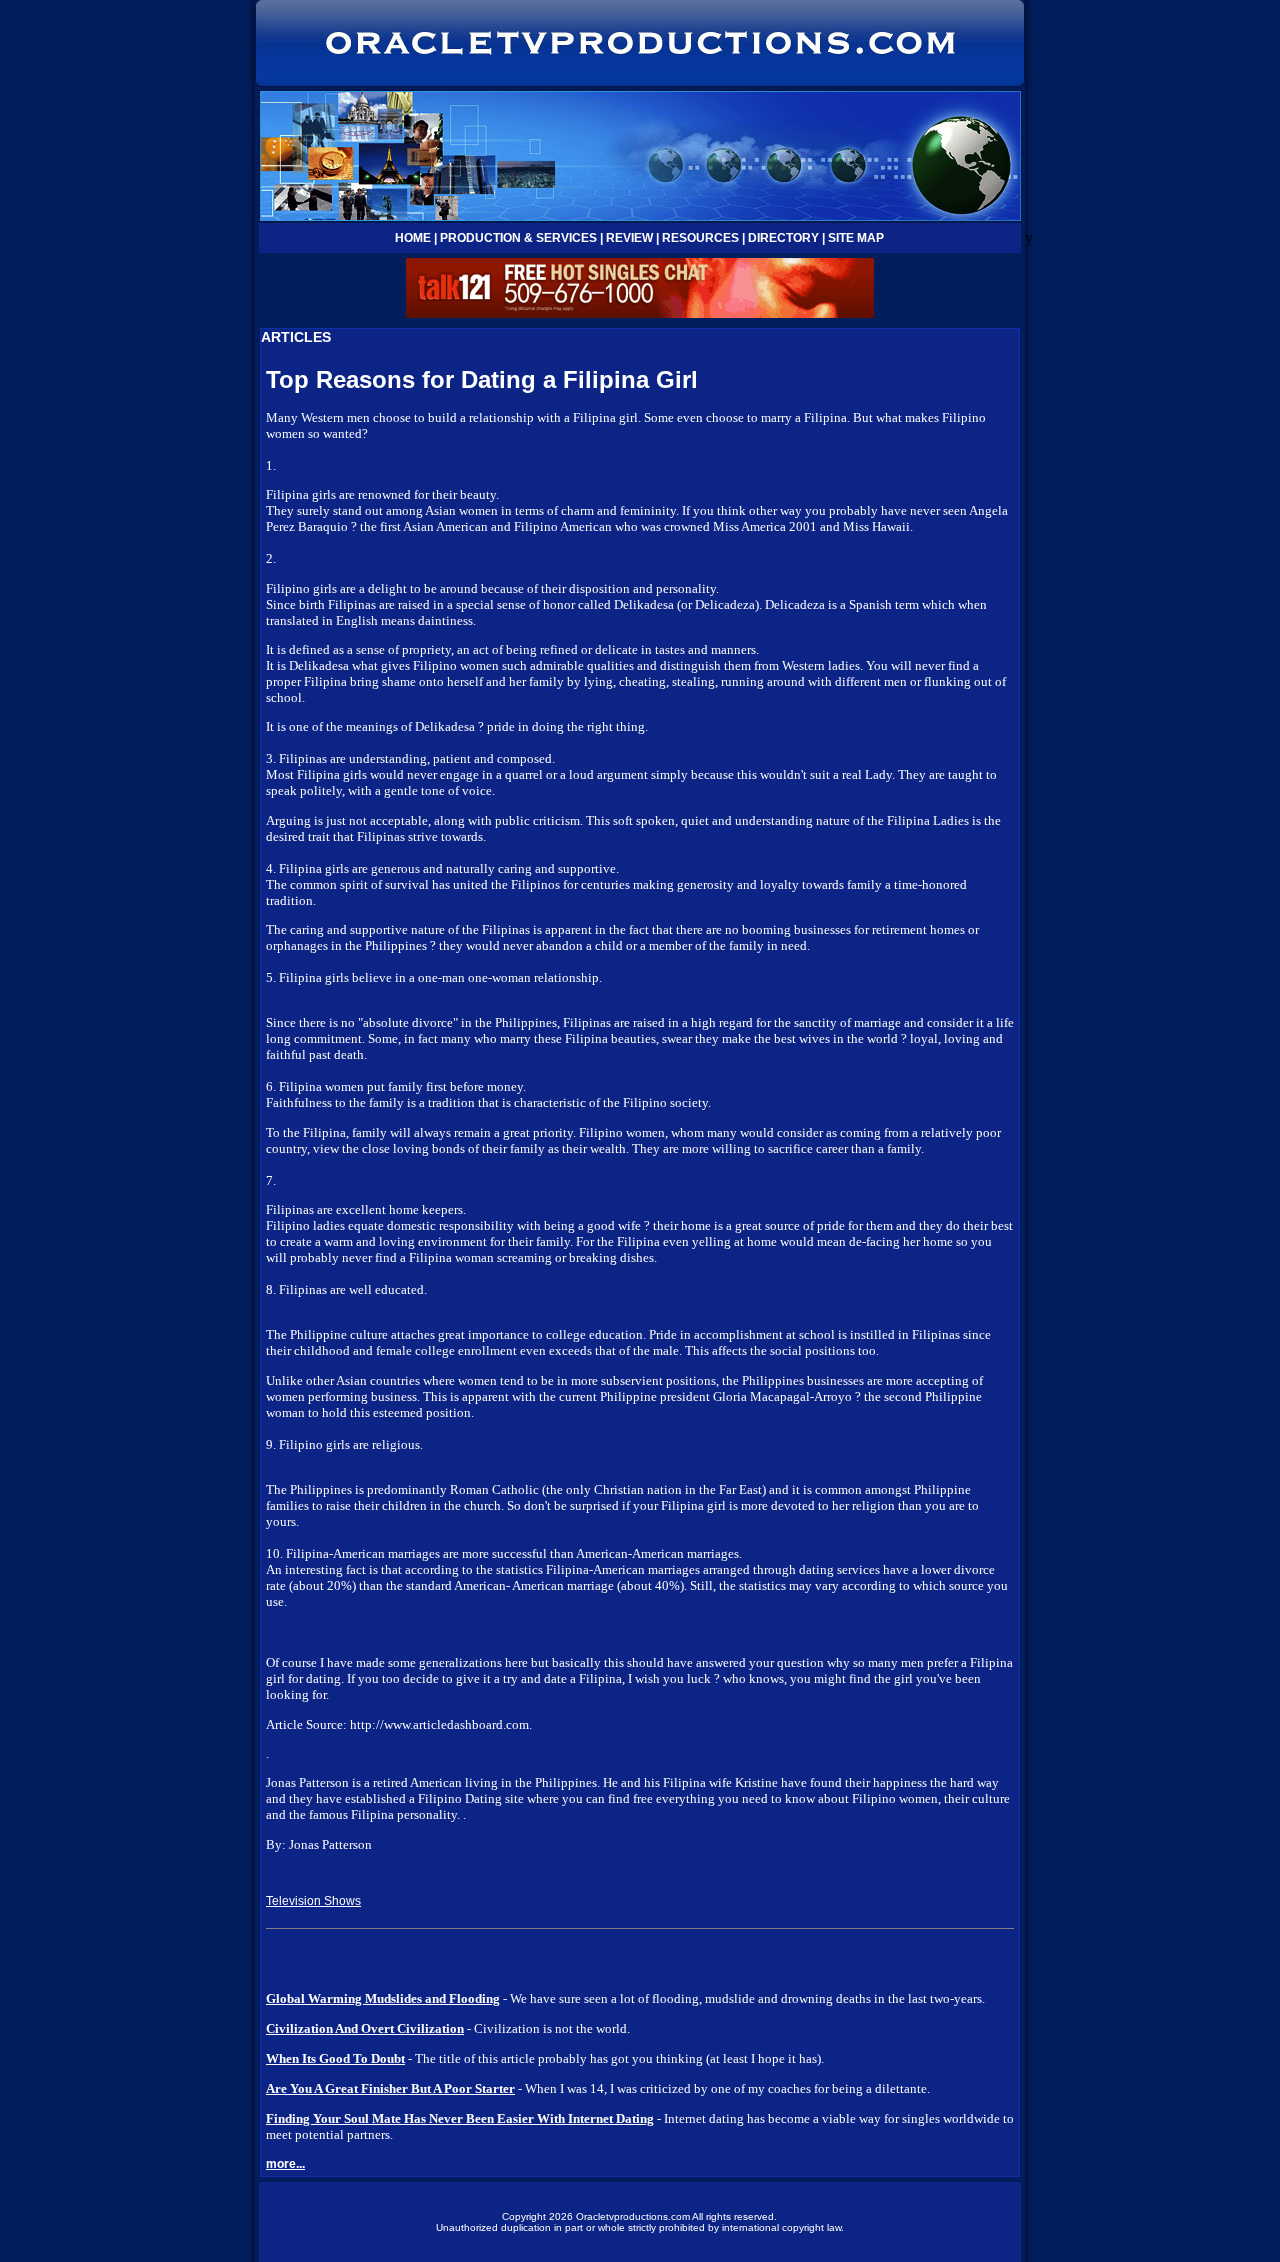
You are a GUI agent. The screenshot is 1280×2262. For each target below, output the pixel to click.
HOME (413, 238)
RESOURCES (700, 238)
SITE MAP (856, 238)
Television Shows (313, 1901)
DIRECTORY (783, 238)
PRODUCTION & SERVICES (518, 238)
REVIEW (629, 238)
